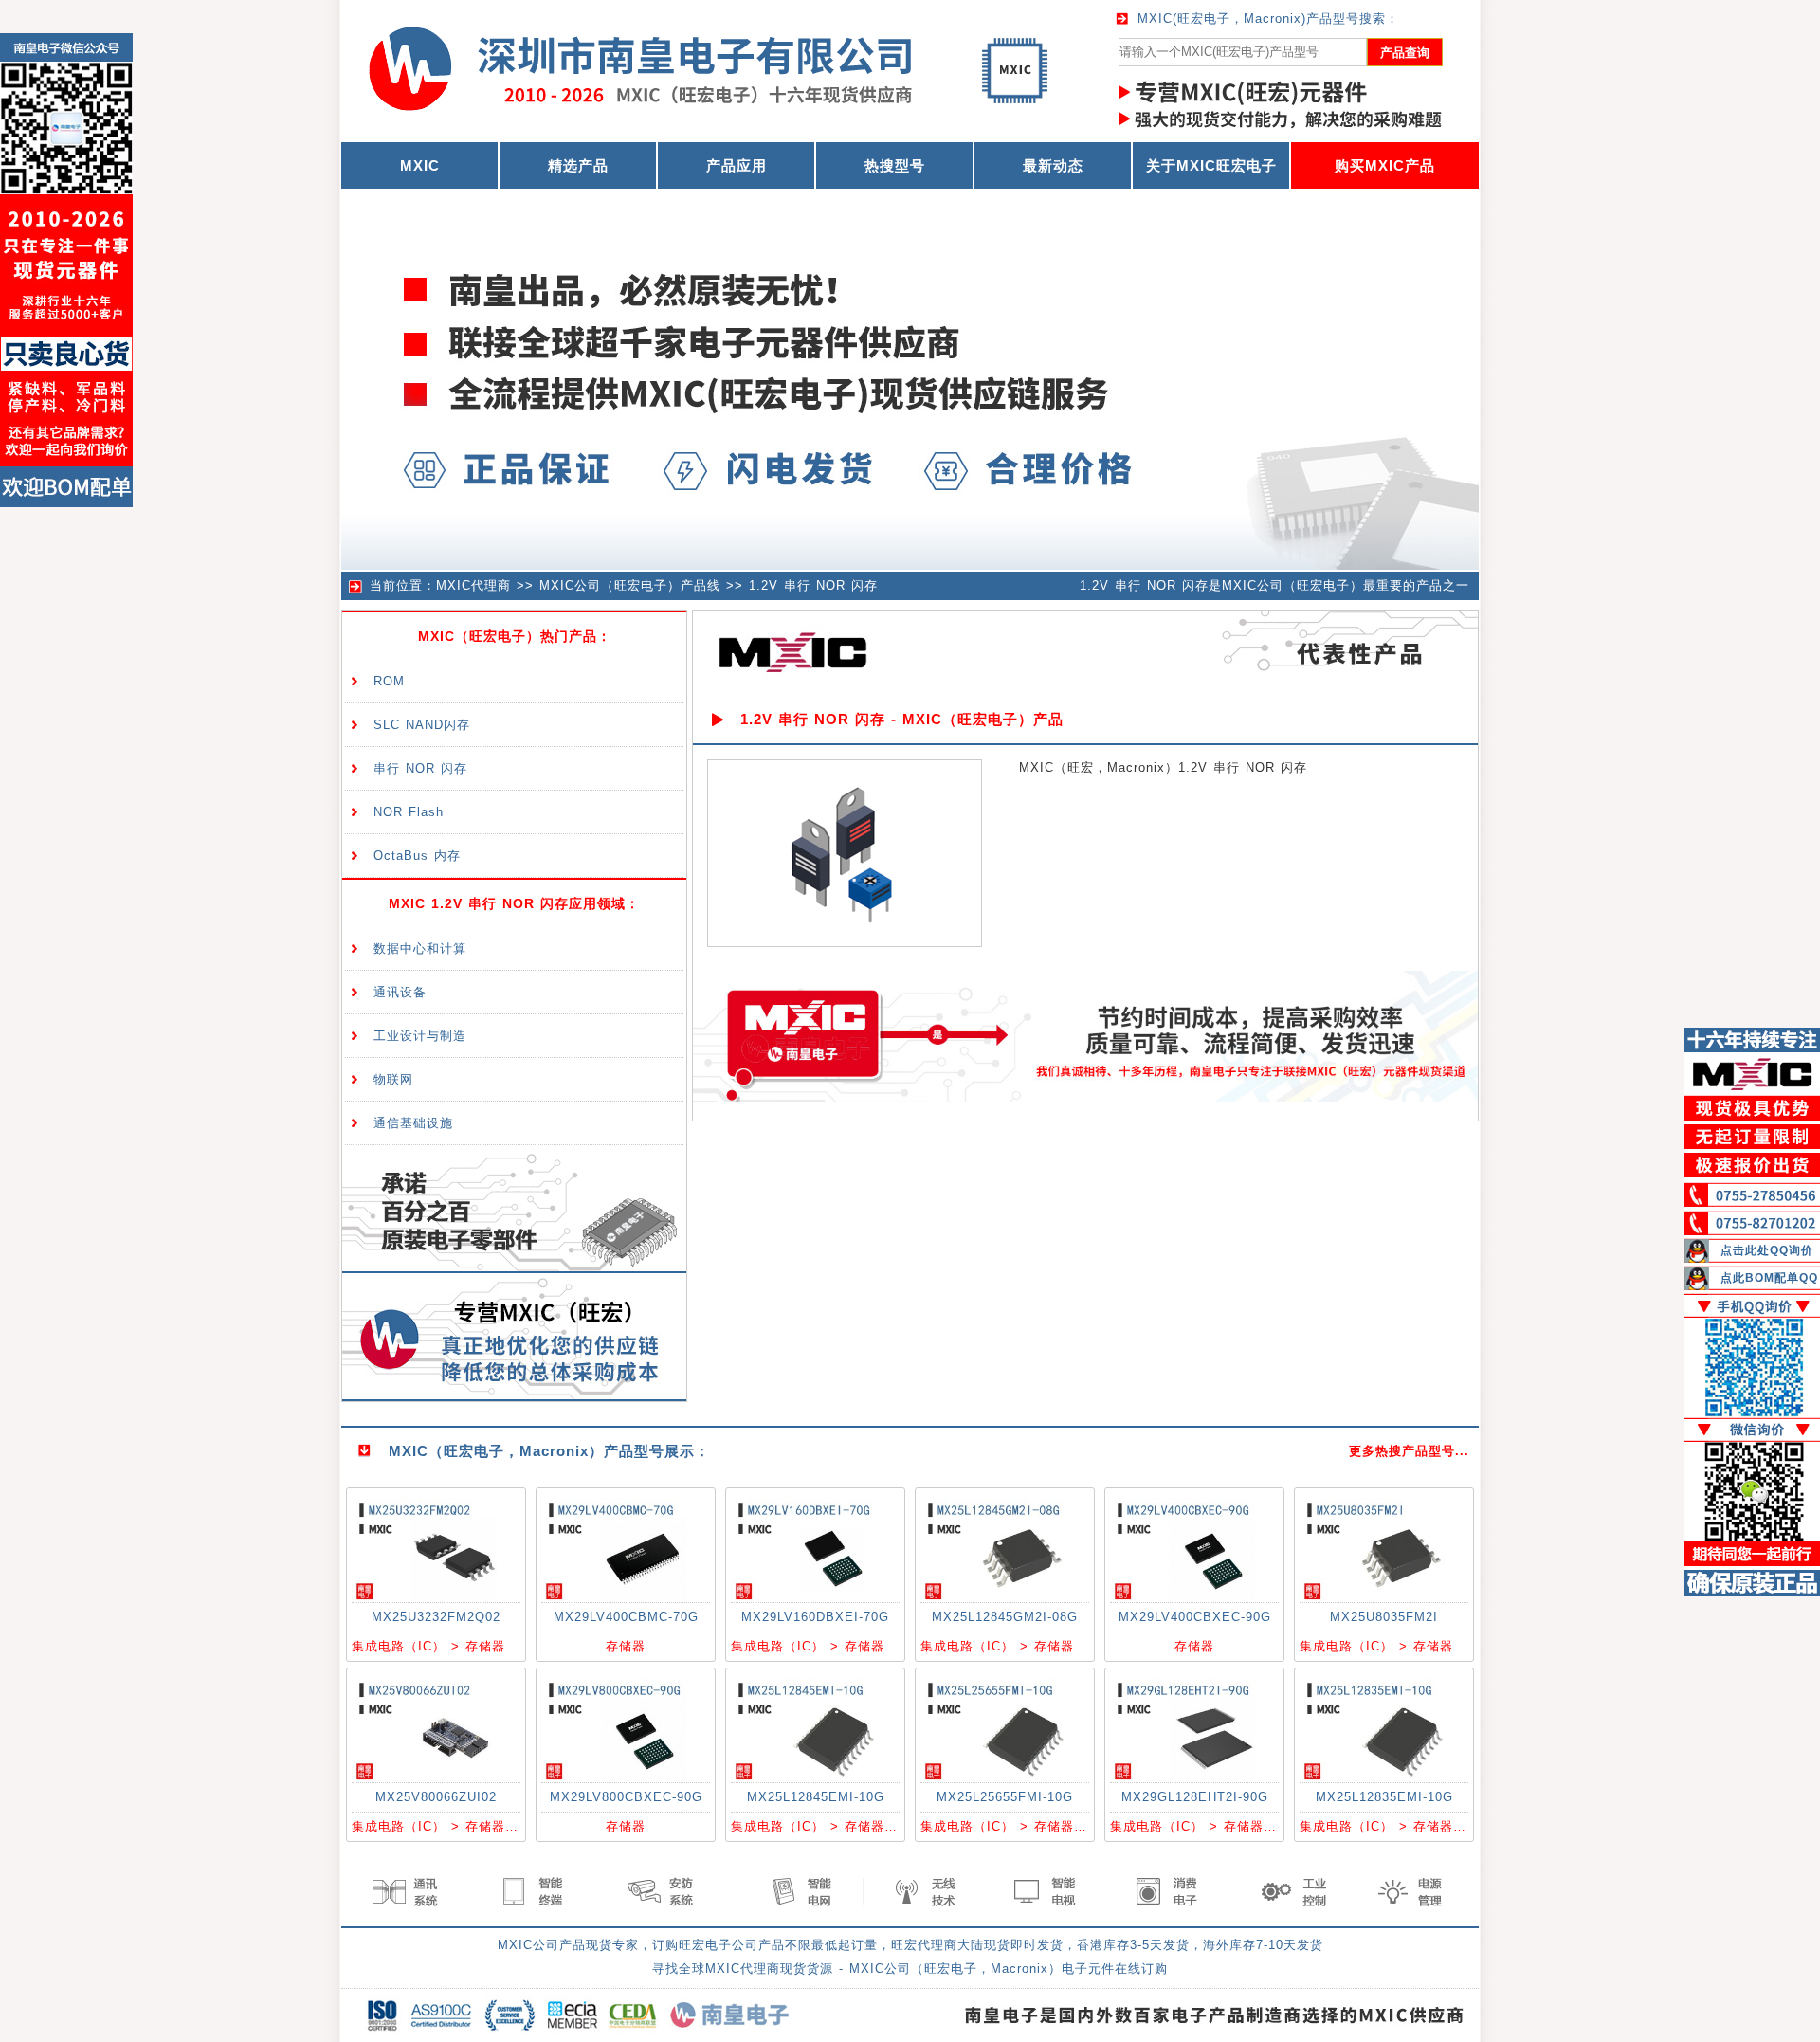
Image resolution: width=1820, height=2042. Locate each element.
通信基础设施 (413, 1123)
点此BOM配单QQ (1769, 1278)
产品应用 (737, 165)
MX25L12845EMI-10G (816, 1797)
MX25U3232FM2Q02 (436, 1617)
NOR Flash (409, 812)
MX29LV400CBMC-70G (626, 1617)
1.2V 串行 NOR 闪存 (813, 585)
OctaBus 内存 (417, 856)
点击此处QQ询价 (1767, 1250)
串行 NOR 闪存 (420, 768)
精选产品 (578, 165)
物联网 (393, 1079)
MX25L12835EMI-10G (1384, 1797)
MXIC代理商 (473, 585)
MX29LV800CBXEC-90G (626, 1797)
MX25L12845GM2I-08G (1005, 1617)
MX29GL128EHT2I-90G (1195, 1797)
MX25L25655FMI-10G (1005, 1797)
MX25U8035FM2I (1384, 1617)
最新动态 (1053, 165)
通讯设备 (400, 992)
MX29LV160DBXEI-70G (815, 1617)
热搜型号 (895, 165)
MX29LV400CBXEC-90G (1195, 1617)
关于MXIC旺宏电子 (1211, 165)
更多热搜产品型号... (1409, 1451)
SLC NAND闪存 (422, 725)
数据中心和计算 (420, 948)
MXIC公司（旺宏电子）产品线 (630, 585)
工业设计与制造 (420, 1036)
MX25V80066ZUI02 (436, 1797)
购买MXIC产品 (1385, 165)
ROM (389, 681)
